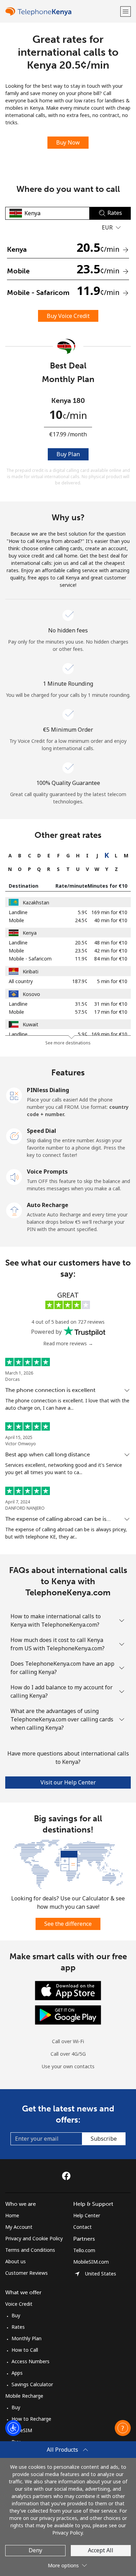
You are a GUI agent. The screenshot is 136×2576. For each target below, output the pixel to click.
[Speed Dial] (14, 1136)
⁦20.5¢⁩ (81, 943)
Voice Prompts (47, 1172)
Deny (35, 2550)
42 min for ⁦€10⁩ (111, 951)
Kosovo (31, 994)
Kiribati (31, 971)
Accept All (101, 2550)
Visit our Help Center (68, 1782)
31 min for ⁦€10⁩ (111, 1004)
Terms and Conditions (30, 2250)
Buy (16, 2315)
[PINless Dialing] (14, 1095)
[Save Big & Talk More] (68, 1864)
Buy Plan (68, 454)
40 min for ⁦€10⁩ (111, 920)
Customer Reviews (27, 2273)
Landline (18, 912)
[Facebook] (68, 2176)
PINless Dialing (48, 1090)
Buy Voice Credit (68, 316)
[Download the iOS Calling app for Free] (68, 1990)
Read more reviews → (68, 1343)
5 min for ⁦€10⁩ (112, 981)
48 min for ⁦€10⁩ (111, 943)
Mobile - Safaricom (30, 959)
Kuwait (31, 1024)
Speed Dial (41, 1131)
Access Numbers (31, 2361)
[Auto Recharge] (14, 1210)
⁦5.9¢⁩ (83, 912)
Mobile (16, 920)
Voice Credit (19, 2304)
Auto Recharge (48, 1205)
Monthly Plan (27, 2338)
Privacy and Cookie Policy (34, 2238)
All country (21, 981)
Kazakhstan (36, 902)
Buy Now (68, 142)
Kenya (30, 933)
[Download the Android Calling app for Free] (68, 2014)
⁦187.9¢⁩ (80, 981)
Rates (18, 2327)
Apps (17, 2373)
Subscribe (104, 2139)
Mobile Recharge (24, 2396)
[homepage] (62, 11)
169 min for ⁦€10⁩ (109, 912)
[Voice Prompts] (14, 1176)
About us (16, 2261)
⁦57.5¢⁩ (81, 1012)
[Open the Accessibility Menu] (13, 2428)
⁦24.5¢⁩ (81, 920)
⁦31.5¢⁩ (81, 1004)
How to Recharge (31, 2419)
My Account (19, 2227)
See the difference (68, 1924)
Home (12, 2215)
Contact (82, 2227)
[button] (126, 11)
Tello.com (84, 2250)
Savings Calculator (32, 2384)
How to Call (25, 2350)
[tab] (10, 855)
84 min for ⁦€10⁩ (111, 959)
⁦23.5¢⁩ (81, 951)
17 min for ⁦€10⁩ (111, 1012)
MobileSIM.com (91, 2262)
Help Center (87, 2215)
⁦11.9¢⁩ (81, 959)
